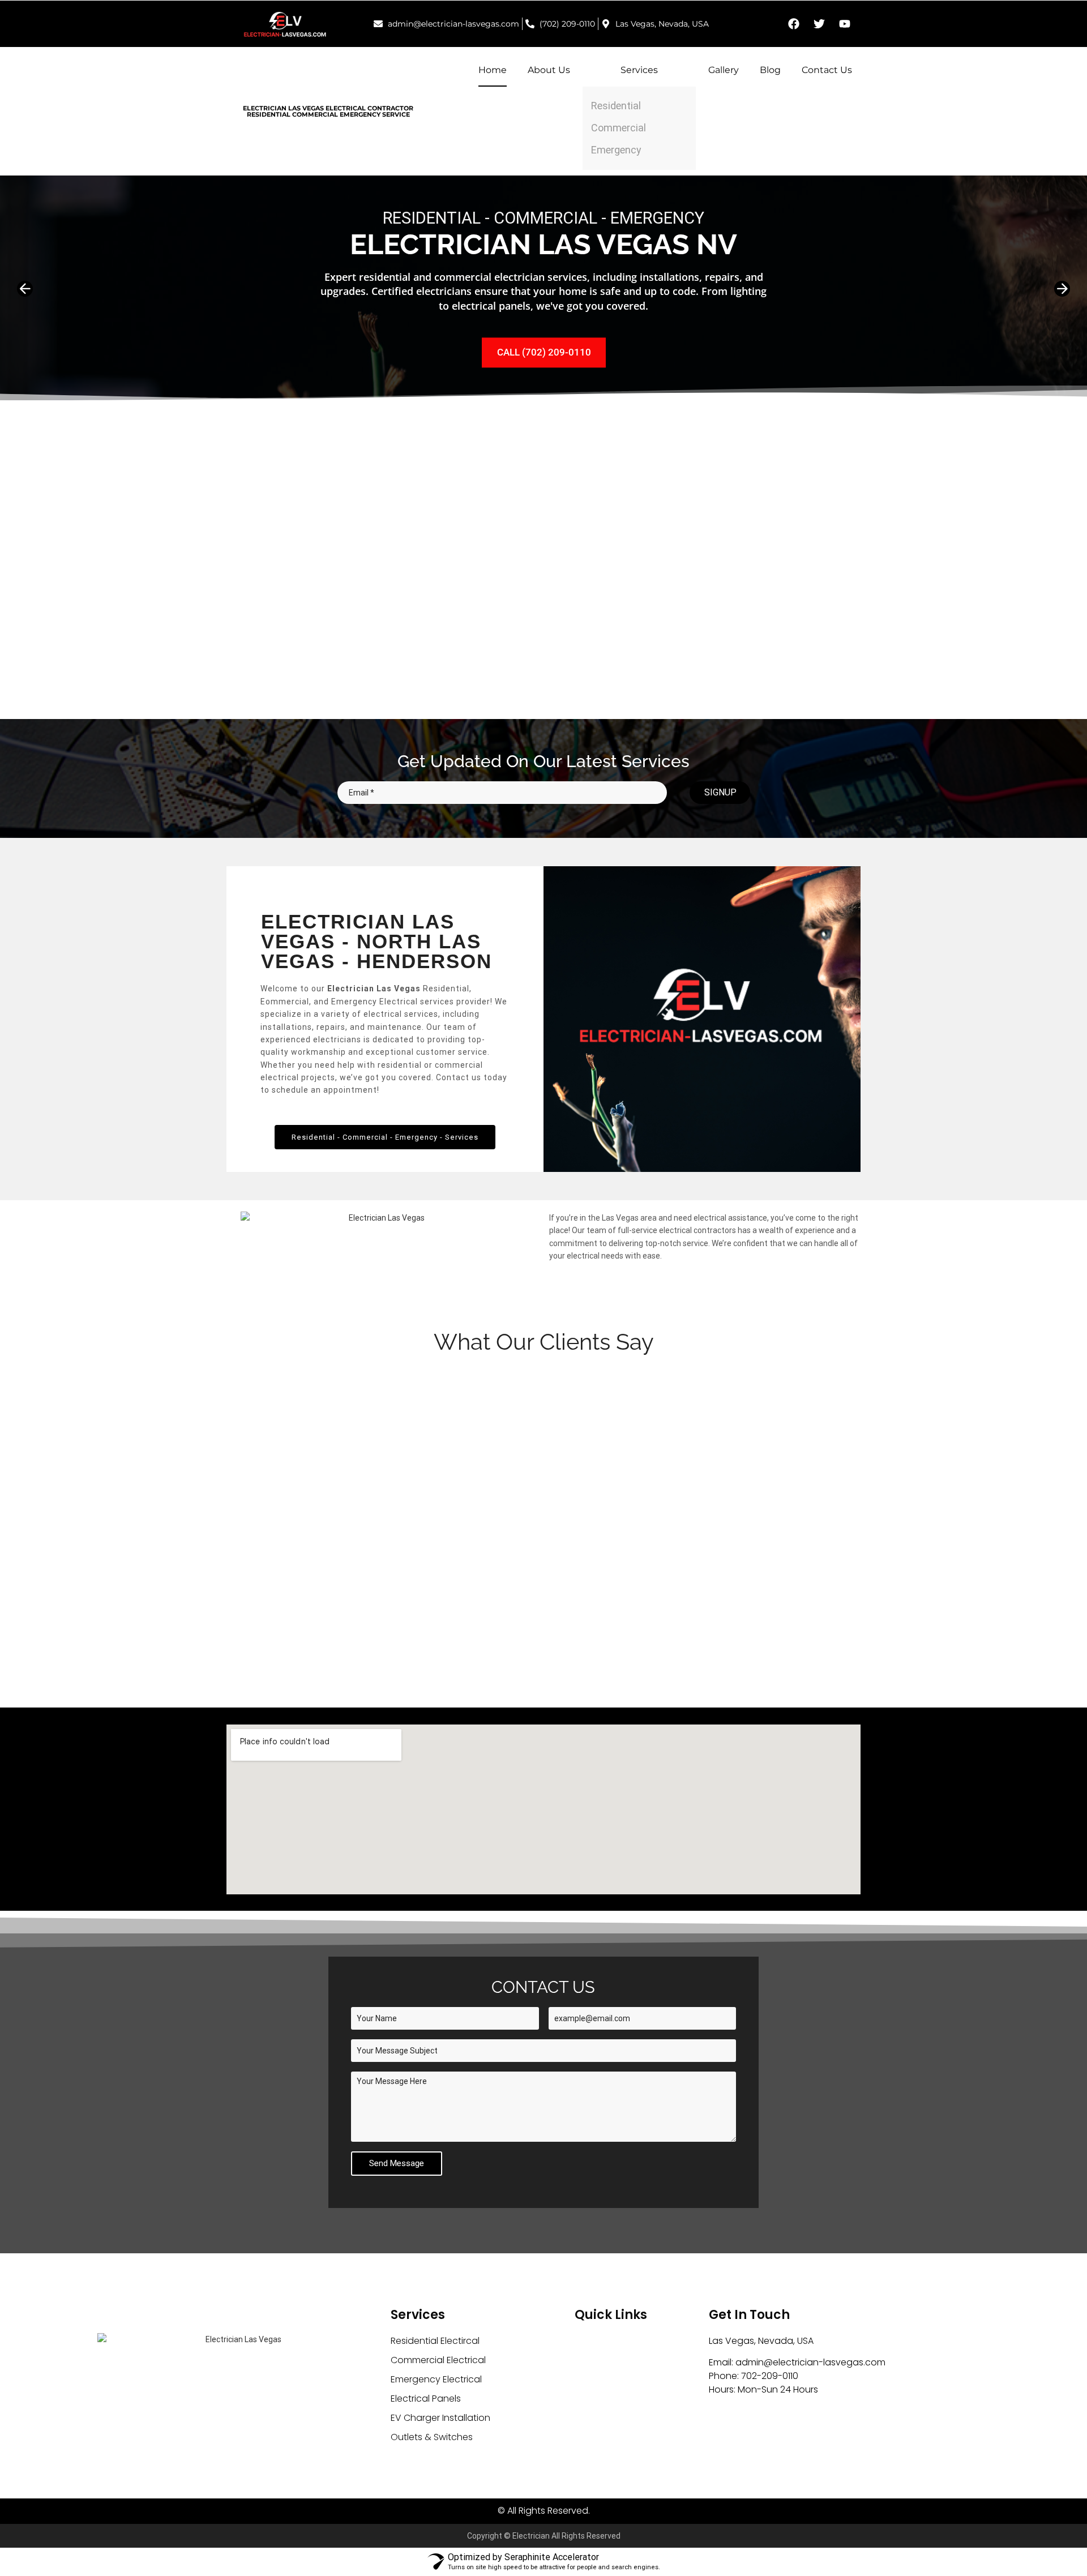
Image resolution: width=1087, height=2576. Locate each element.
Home (493, 70)
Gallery (724, 70)
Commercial (619, 128)
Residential (616, 106)
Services (639, 70)
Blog (770, 70)
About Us (549, 70)
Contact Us (827, 70)
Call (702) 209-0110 (544, 352)
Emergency (616, 150)
